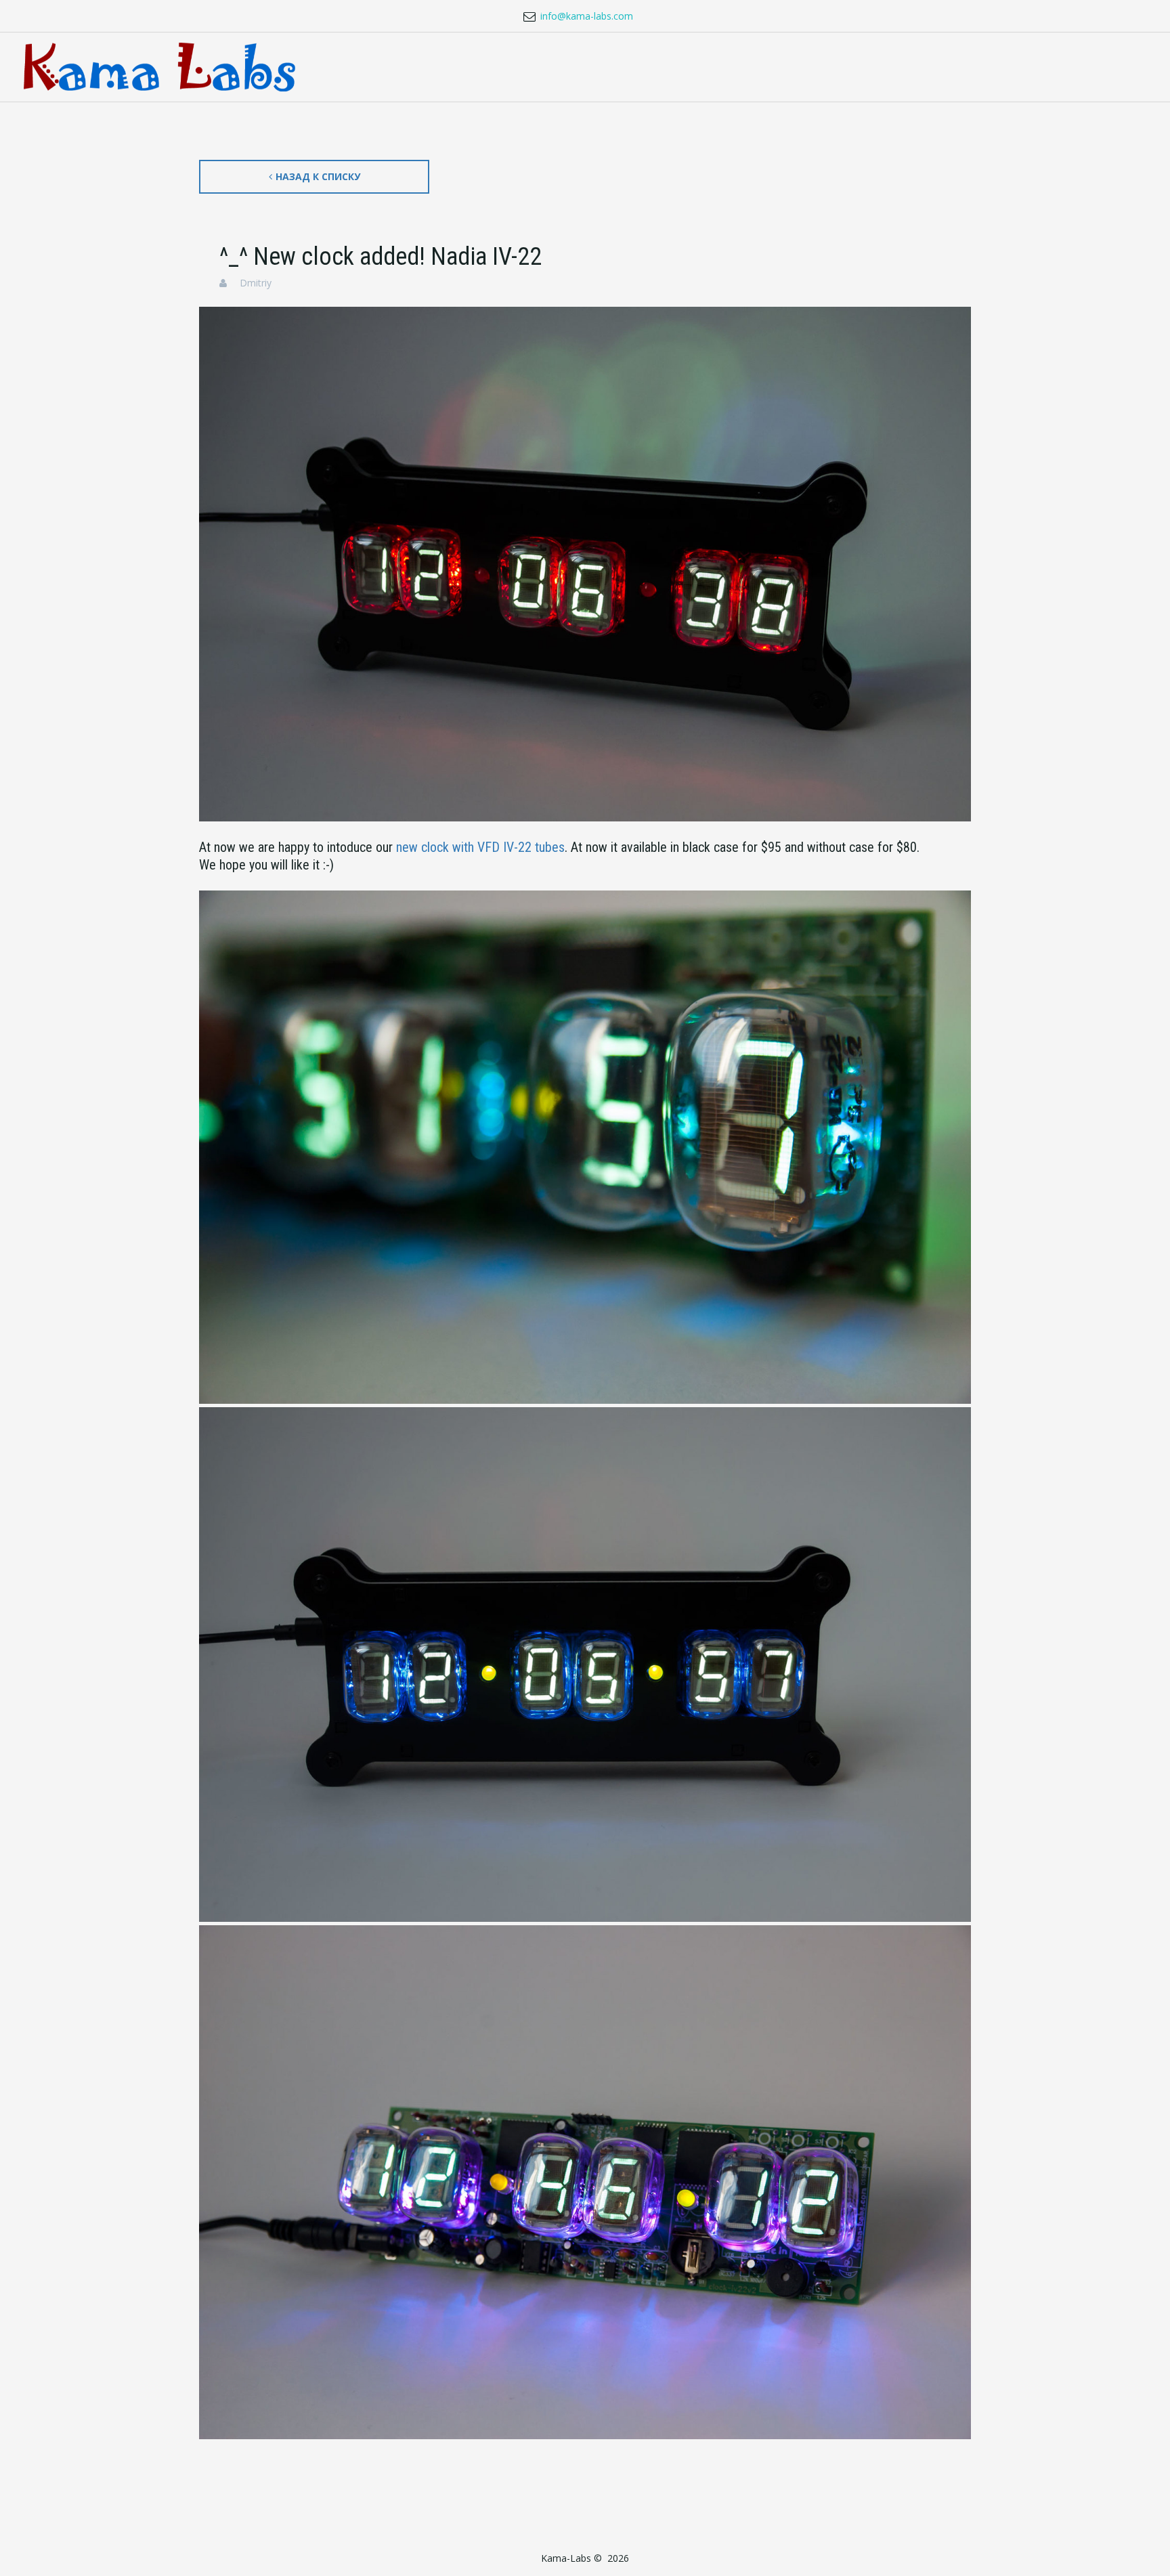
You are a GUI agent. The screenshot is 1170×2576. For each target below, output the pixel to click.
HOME (257, 67)
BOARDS (589, 67)
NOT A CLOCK (414, 67)
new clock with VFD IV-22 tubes (480, 847)
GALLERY (964, 67)
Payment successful (1062, 67)
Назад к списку (318, 176)
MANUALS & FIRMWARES (698, 67)
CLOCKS (322, 67)
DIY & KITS (513, 67)
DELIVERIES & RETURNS (845, 67)
